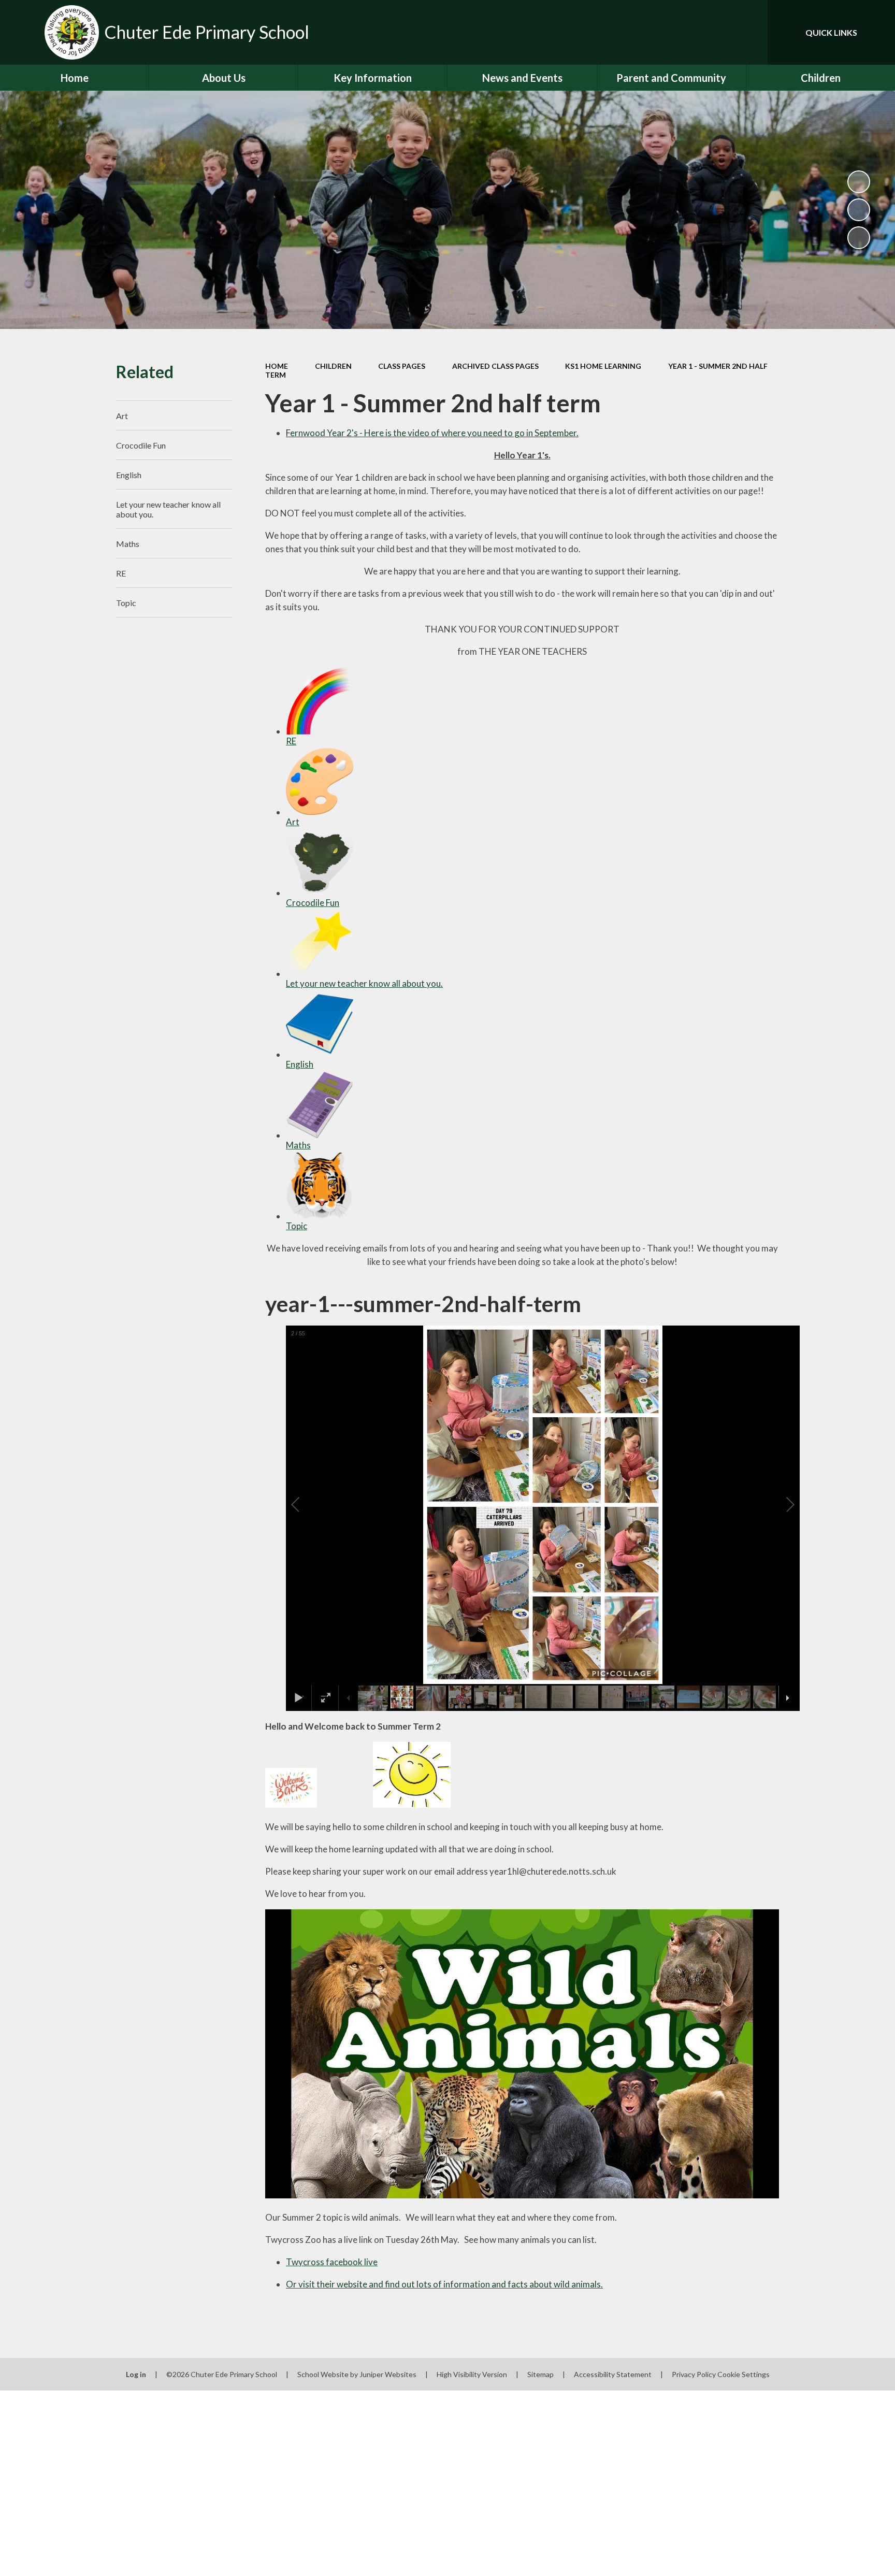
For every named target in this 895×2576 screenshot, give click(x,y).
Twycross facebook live (332, 2262)
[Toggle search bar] (749, 32)
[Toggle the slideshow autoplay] (859, 182)
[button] (307, 1505)
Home (277, 366)
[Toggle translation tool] (713, 32)
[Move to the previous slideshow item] (859, 210)
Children (333, 366)
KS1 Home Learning (603, 366)
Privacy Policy (694, 2374)
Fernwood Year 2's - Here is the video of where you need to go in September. (432, 433)
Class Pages (402, 366)
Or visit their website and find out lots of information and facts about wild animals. (444, 2284)
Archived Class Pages (495, 366)
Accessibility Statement (613, 2374)
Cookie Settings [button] (744, 2374)
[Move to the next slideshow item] (859, 238)
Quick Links (831, 32)
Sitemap (540, 2374)
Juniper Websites (388, 2374)
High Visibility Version (472, 2374)
